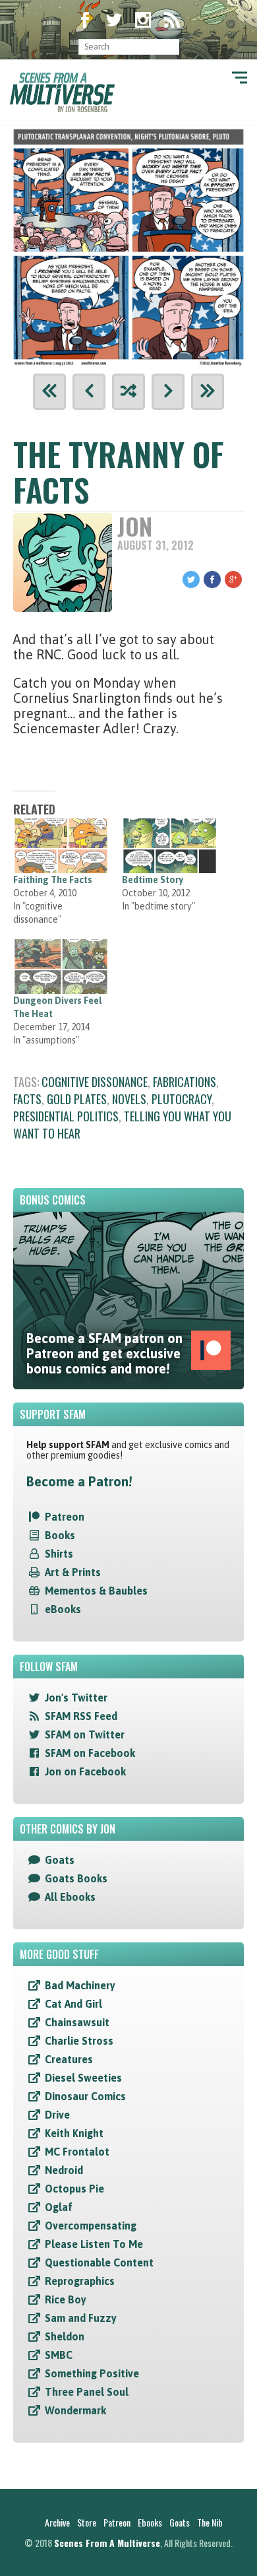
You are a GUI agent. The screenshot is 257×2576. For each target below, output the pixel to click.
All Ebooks (70, 1897)
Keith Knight (74, 2133)
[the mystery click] (128, 392)
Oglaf (59, 2207)
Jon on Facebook (85, 1771)
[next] (168, 392)
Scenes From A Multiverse (107, 2543)
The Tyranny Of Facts (119, 472)
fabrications (185, 1082)
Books (60, 1535)
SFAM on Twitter (85, 1734)
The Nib (210, 2522)
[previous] (89, 392)
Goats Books (76, 1878)
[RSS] (172, 21)
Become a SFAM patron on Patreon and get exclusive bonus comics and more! (104, 1353)
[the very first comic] (49, 392)
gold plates (77, 1099)
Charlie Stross (79, 2041)
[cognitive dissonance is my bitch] (128, 245)
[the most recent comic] (208, 392)
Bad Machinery (80, 1985)
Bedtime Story (153, 880)
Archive (57, 2522)
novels (129, 1099)
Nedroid (64, 2170)
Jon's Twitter (76, 1698)
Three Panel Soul (87, 2392)
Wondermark (75, 2410)
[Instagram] (143, 21)
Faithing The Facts (53, 880)
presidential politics (66, 1116)
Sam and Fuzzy (81, 2318)
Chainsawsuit (77, 2022)
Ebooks (150, 2522)
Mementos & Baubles (96, 1591)
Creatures (69, 2059)
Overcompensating (91, 2226)
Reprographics (80, 2281)
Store (87, 2522)
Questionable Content (99, 2262)
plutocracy (182, 1099)
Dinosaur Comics (85, 2096)
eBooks (63, 1609)
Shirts (59, 1554)
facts (27, 1099)
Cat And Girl (73, 2004)
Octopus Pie (74, 2189)
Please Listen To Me (94, 2244)
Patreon (65, 1517)
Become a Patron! (79, 1481)
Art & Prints (73, 1572)
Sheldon (65, 2336)
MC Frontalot (77, 2152)
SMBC (59, 2355)
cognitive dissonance (95, 1082)
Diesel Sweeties (83, 2078)
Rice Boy (66, 2299)
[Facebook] (85, 21)
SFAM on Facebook (90, 1753)
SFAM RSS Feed (81, 1716)
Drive (57, 2115)
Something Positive (92, 2373)
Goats (60, 1860)
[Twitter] (114, 21)
